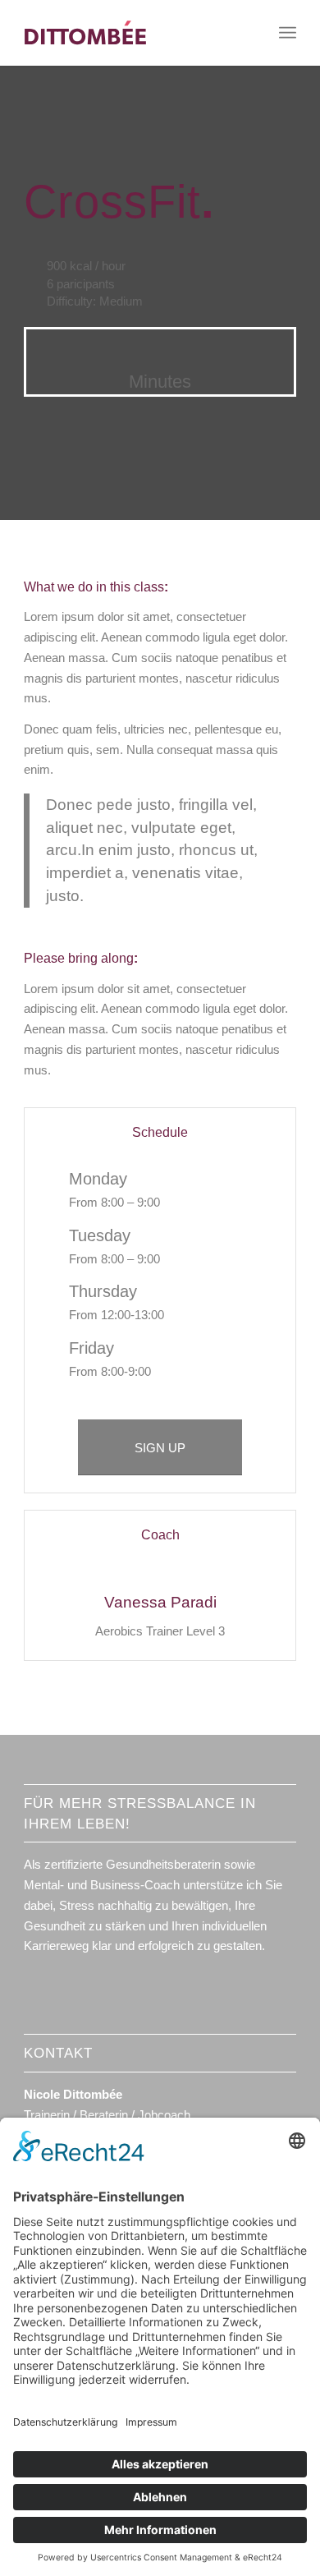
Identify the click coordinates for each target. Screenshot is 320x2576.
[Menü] (288, 33)
